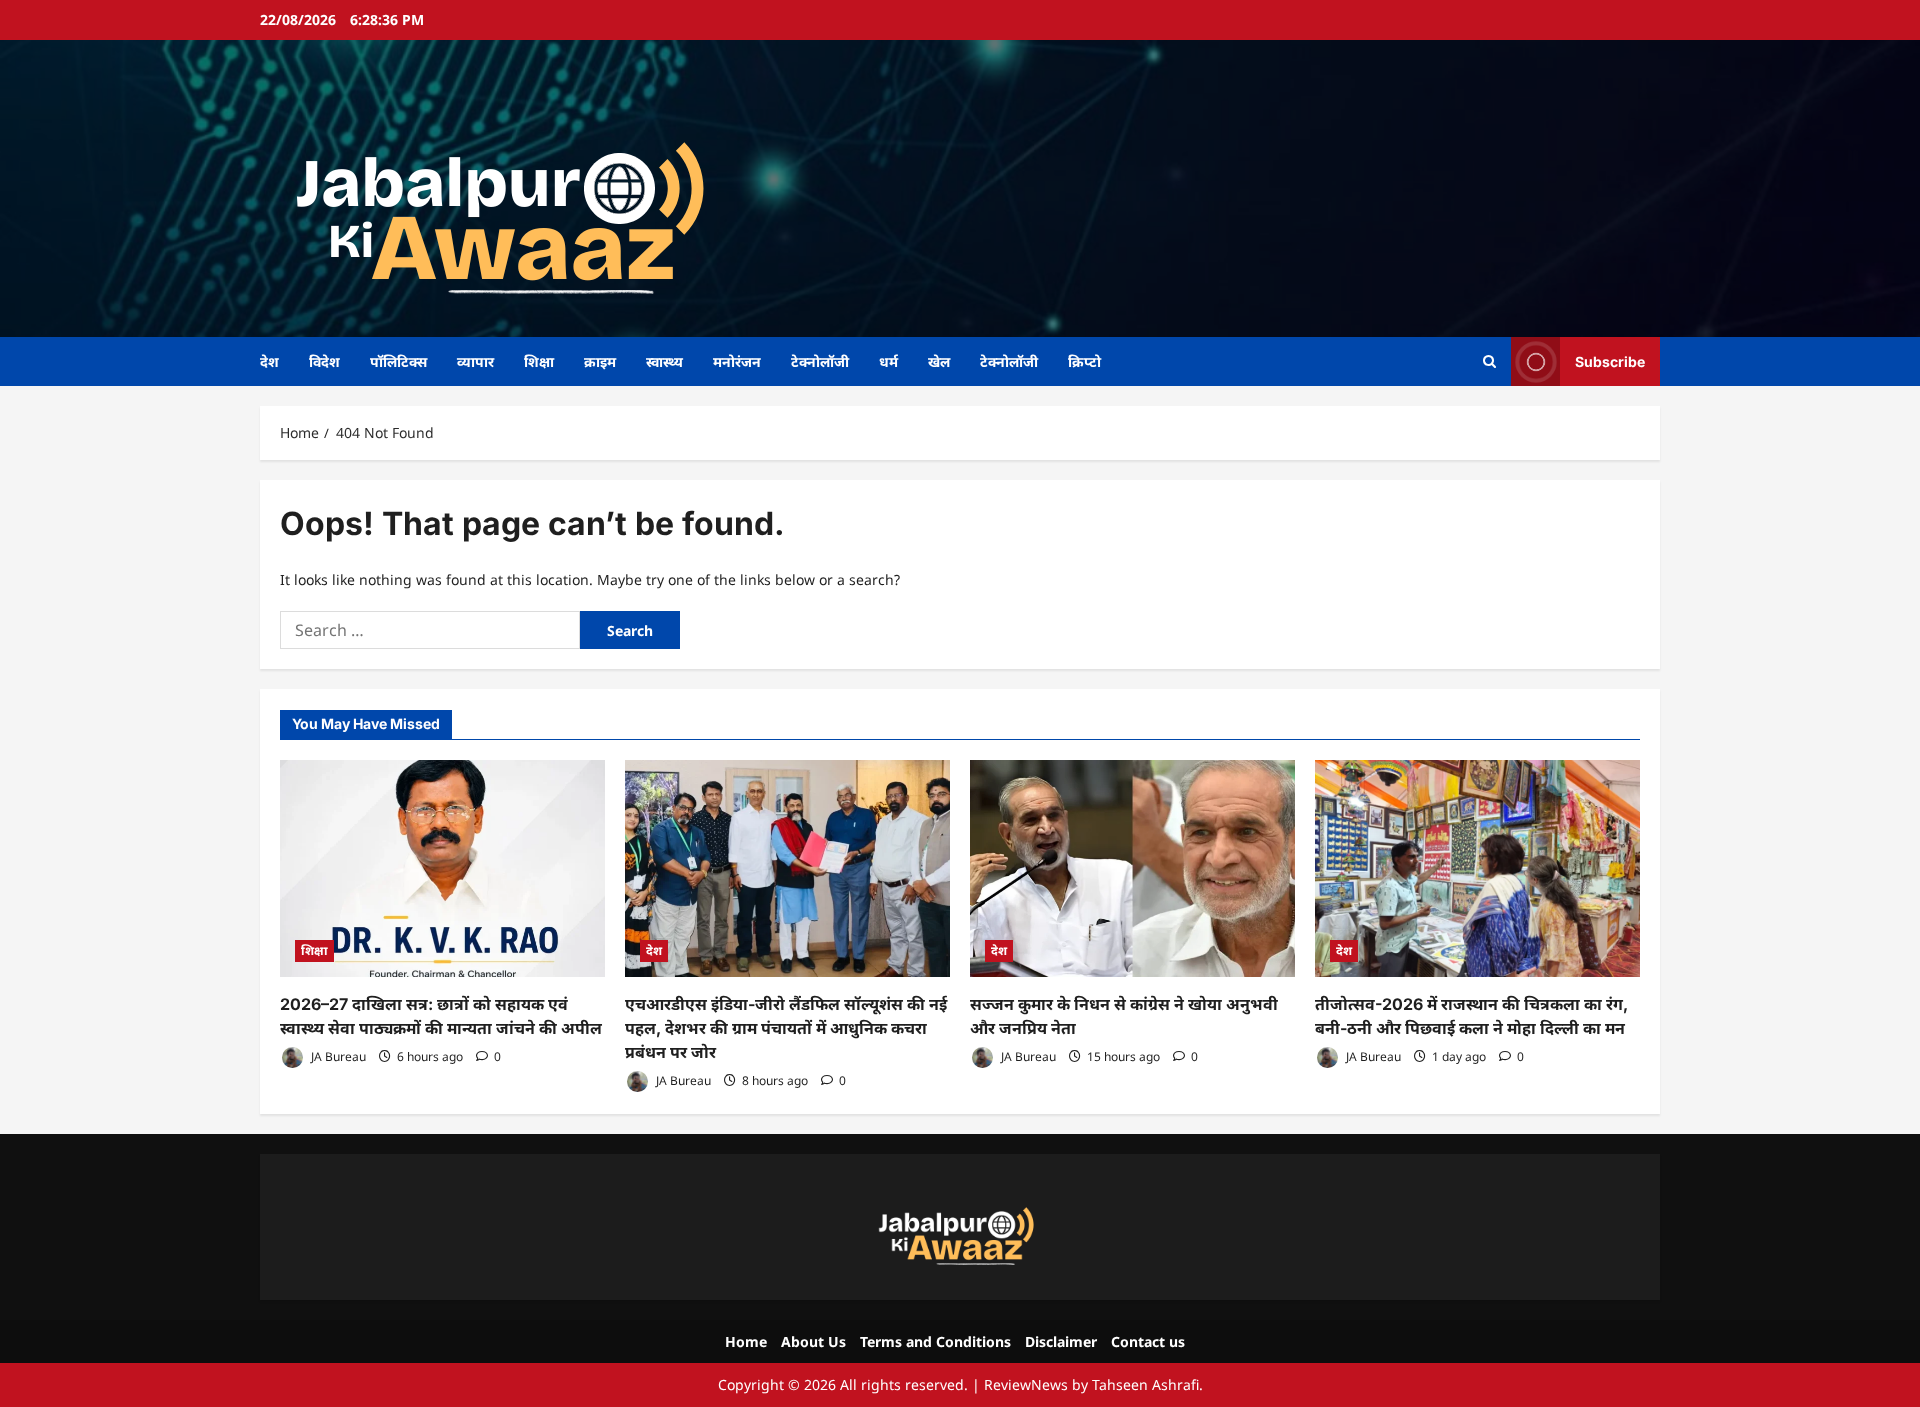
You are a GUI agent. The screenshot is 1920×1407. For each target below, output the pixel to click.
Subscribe (1610, 360)
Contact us (1148, 1341)
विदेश (324, 361)
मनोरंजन (737, 361)
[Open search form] (1489, 361)
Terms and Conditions (935, 1341)
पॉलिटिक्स (398, 361)
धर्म (888, 361)
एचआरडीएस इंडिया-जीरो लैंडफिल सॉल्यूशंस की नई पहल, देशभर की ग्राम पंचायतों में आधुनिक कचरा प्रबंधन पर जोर (786, 1028)
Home (746, 1341)
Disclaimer (1061, 1341)
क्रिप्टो (1084, 361)
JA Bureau (337, 1056)
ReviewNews (1026, 1384)
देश (269, 361)
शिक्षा (539, 361)
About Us (813, 1341)
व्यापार (475, 361)
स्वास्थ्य (664, 361)
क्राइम (600, 361)
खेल (939, 361)
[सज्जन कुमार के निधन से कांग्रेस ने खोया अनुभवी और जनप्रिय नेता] (1132, 868)
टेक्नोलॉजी (820, 361)
